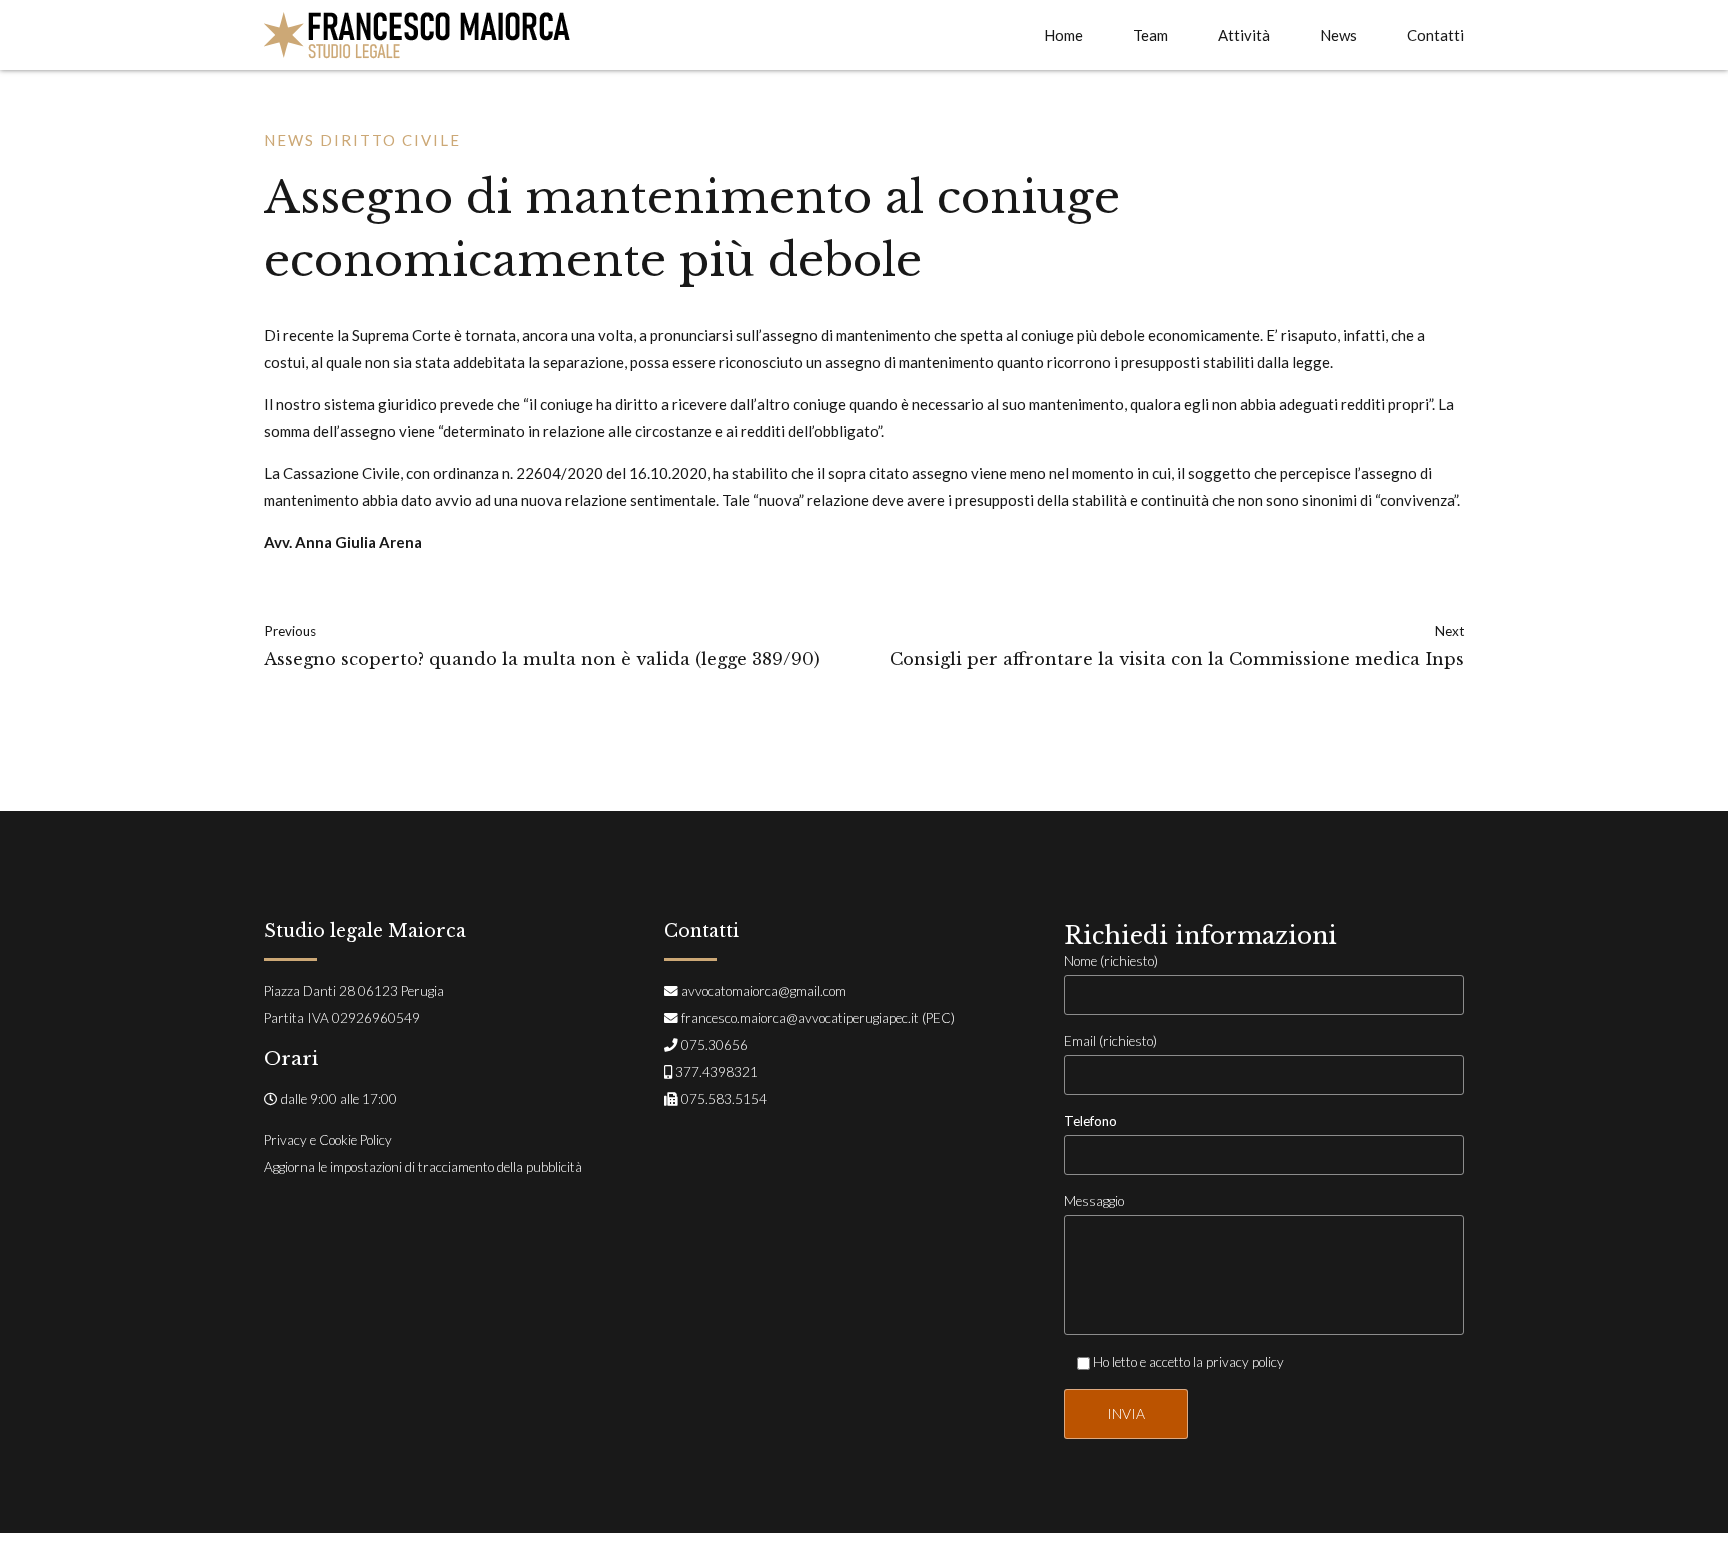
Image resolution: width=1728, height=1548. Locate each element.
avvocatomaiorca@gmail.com (763, 991)
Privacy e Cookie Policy (328, 1140)
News (1338, 35)
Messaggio (1094, 1201)
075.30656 (714, 1045)
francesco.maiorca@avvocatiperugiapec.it (800, 1018)
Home (1063, 35)
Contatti (1435, 35)
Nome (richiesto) (1111, 961)
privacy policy (1245, 1362)
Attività (1244, 35)
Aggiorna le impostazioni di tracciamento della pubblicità (423, 1167)
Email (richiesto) (1110, 1041)
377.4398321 (716, 1072)
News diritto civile (362, 140)
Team (1150, 35)
